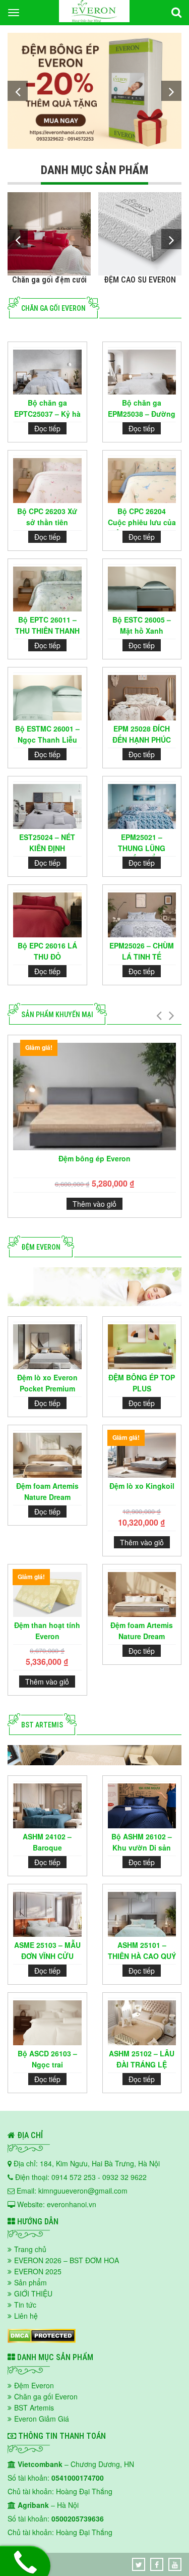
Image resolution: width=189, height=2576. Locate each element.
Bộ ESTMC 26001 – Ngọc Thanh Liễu (47, 734)
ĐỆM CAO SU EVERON (140, 280)
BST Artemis (34, 2407)
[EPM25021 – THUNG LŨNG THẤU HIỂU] (142, 806)
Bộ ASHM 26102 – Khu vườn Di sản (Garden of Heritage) (142, 1844)
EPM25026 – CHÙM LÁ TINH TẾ (142, 951)
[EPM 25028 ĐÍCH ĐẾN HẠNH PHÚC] (142, 697)
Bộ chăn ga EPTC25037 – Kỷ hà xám (47, 410)
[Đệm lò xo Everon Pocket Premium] (47, 1347)
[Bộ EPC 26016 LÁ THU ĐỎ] (47, 915)
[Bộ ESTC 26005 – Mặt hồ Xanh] (142, 589)
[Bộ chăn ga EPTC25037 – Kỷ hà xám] (47, 372)
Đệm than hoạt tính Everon (47, 1631)
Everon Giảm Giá (42, 2419)
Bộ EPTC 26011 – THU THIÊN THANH (47, 625)
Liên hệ (26, 2316)
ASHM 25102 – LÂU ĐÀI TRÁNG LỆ (142, 2059)
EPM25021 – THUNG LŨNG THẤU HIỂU (142, 844)
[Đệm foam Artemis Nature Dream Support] (47, 1455)
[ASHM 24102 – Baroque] (47, 1806)
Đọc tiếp (47, 428)
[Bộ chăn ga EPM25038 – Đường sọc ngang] (142, 372)
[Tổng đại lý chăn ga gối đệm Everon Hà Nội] (94, 19)
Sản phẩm (30, 2282)
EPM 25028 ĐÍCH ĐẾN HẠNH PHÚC (142, 734)
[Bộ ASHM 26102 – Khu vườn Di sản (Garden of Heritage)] (142, 1806)
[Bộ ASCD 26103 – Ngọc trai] (47, 2023)
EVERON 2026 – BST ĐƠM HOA (67, 2260)
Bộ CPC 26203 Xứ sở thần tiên (47, 517)
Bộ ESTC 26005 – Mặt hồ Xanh (142, 625)
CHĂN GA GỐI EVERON (53, 308)
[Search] (176, 13)
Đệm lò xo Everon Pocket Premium (47, 1383)
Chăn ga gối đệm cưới (49, 280)
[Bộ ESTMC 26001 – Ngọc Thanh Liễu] (47, 697)
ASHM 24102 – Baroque (47, 1842)
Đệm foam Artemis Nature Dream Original (142, 1632)
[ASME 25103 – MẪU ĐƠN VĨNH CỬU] (47, 1914)
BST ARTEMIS (42, 1725)
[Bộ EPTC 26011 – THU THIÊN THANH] (47, 589)
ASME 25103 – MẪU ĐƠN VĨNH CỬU (47, 1950)
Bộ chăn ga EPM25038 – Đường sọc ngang (142, 410)
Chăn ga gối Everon (46, 2396)
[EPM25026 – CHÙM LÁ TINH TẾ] (142, 915)
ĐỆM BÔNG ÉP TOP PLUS (142, 1383)
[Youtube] (175, 2564)
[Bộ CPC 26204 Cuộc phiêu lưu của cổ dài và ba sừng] (142, 481)
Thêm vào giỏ (94, 1204)
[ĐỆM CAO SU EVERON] (140, 234)
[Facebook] (157, 2564)
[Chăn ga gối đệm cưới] (49, 234)
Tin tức (25, 2305)
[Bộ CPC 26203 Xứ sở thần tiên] (47, 481)
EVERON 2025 (38, 2271)
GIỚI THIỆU (33, 2293)
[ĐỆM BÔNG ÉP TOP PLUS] (142, 1347)
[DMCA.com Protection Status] (42, 2340)
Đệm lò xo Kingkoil (142, 1486)
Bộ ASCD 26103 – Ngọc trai (47, 2059)
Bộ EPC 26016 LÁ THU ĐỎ (47, 951)
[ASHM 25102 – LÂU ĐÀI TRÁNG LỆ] (142, 2023)
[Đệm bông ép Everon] (94, 91)
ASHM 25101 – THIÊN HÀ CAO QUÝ (142, 1950)
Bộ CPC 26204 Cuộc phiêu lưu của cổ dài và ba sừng (142, 518)
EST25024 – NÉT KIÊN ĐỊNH (47, 843)
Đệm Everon (41, 1247)
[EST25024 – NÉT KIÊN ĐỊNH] (47, 806)
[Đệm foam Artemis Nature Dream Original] (142, 1594)
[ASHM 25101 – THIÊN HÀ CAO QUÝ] (142, 1914)
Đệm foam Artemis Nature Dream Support (47, 1493)
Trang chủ (30, 2249)
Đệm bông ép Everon (94, 1158)
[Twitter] (139, 2564)
